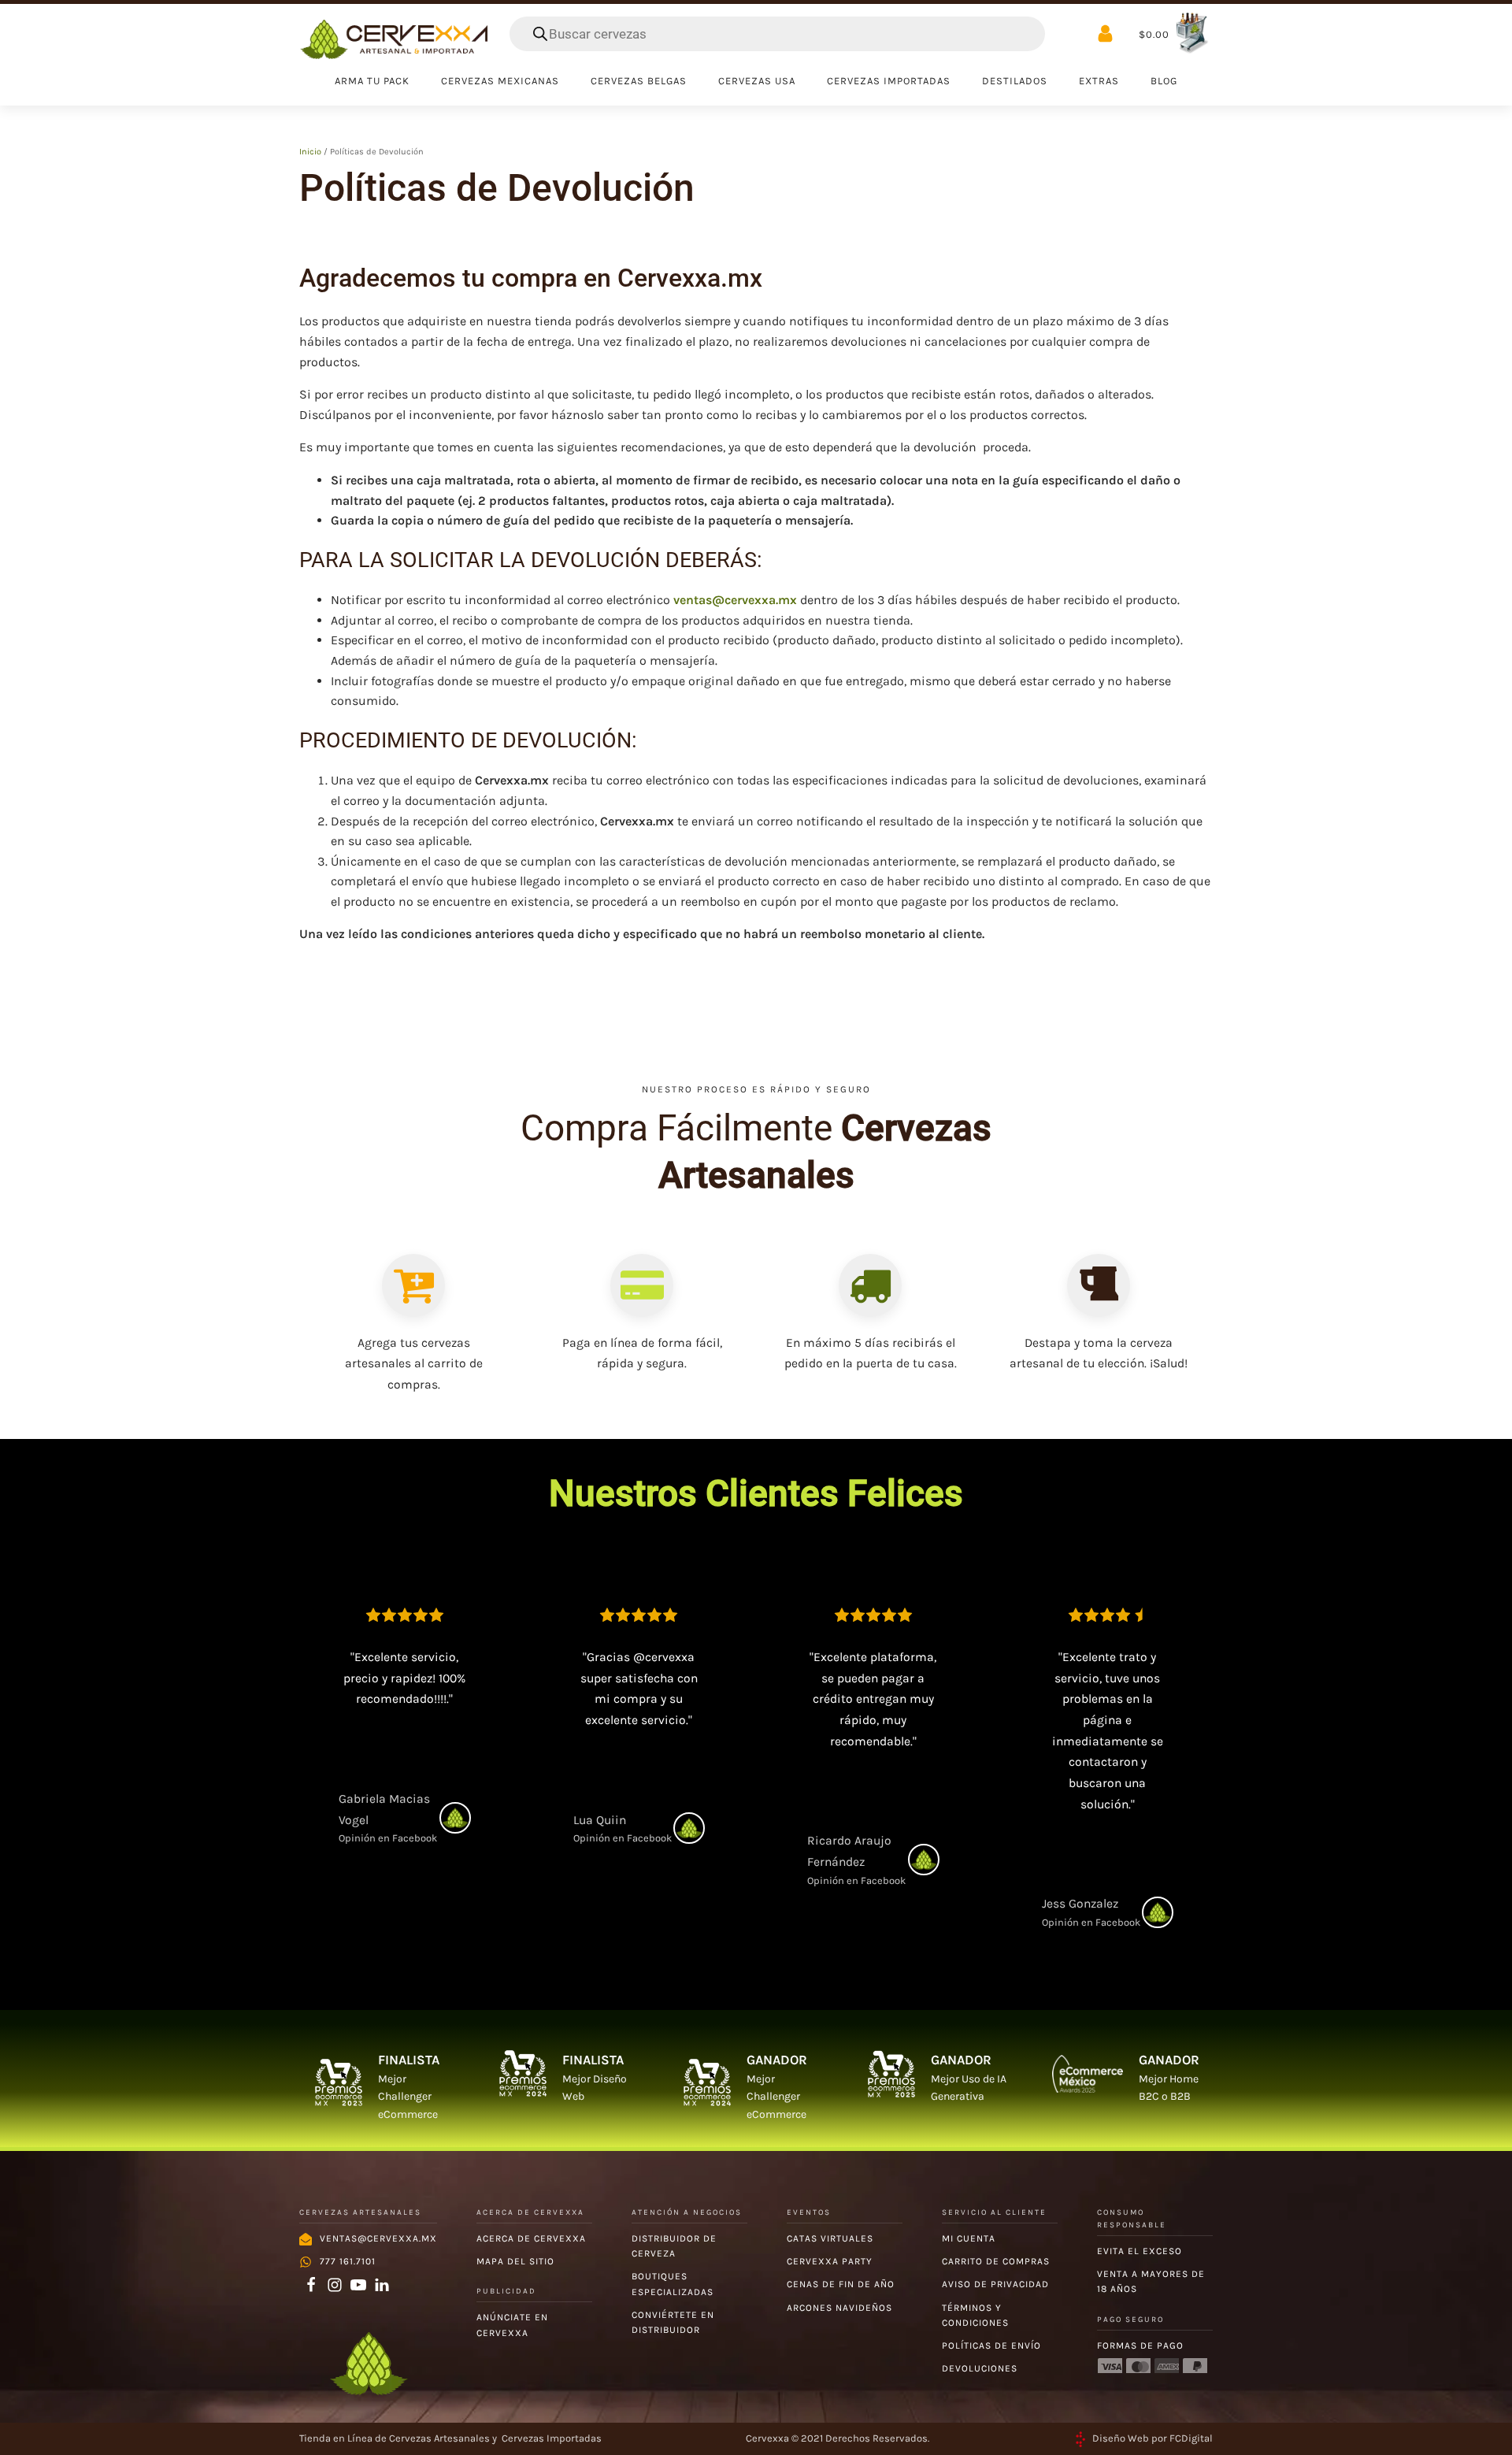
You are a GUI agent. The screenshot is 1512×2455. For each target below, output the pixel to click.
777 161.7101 (348, 2261)
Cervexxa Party (830, 2261)
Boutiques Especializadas (673, 2284)
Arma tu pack (372, 81)
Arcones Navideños (839, 2308)
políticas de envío (991, 2346)
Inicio (310, 152)
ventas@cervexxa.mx (735, 600)
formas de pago (1140, 2346)
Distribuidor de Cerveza (674, 2246)
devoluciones (980, 2368)
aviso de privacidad (995, 2284)
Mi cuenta (969, 2238)
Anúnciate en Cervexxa (512, 2325)
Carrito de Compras (996, 2261)
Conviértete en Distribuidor (673, 2322)
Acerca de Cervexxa (531, 2238)
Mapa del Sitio (515, 2261)
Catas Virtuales (830, 2238)
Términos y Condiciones (975, 2315)
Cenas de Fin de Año (841, 2284)
